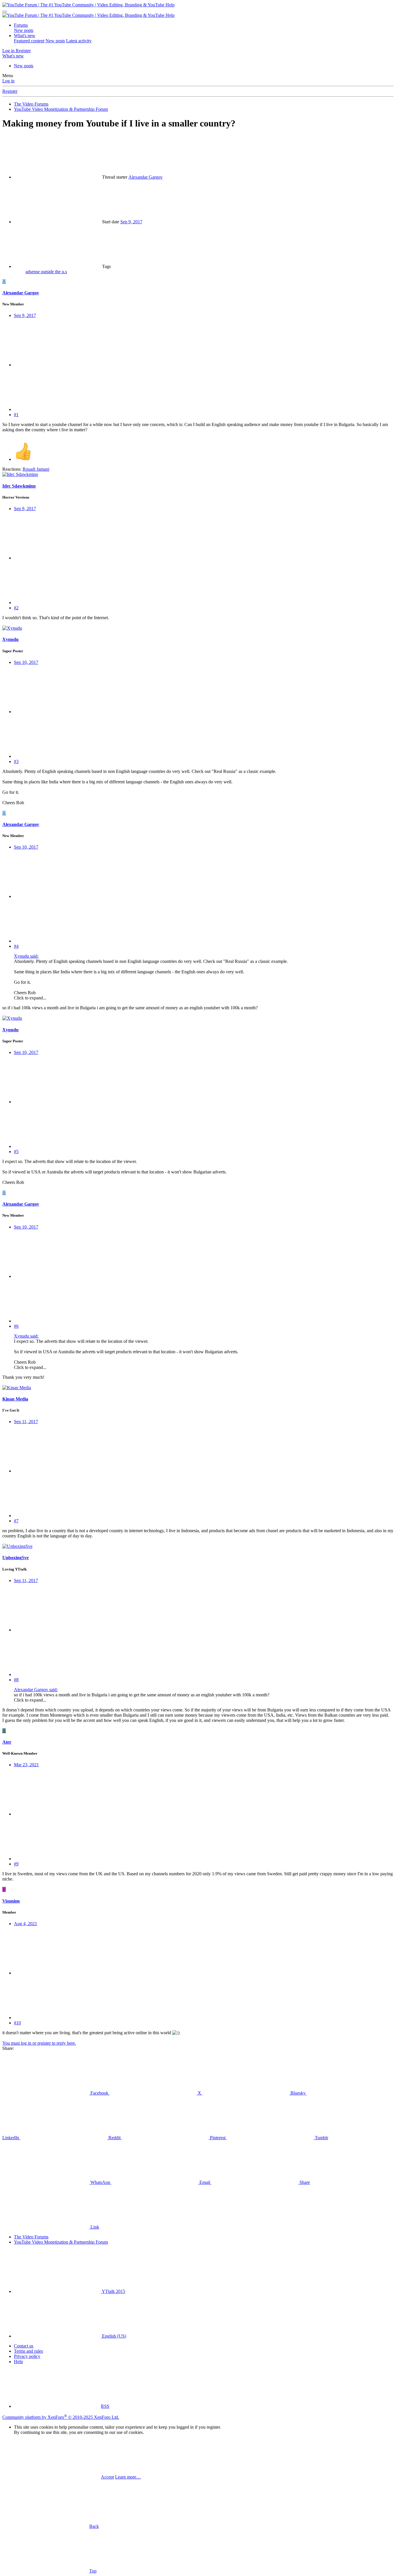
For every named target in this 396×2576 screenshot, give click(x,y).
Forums (21, 25)
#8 (16, 1680)
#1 (16, 415)
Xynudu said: (26, 956)
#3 (16, 761)
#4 (16, 946)
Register (10, 91)
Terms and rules (28, 2351)
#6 (16, 1326)
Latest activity (79, 41)
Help (18, 2362)
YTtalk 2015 (113, 2291)
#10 (17, 2023)
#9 (16, 1864)
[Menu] (5, 12)
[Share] (57, 365)
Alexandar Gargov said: (36, 1690)
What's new (25, 36)
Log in (8, 81)
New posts (24, 30)
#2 (16, 608)
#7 (16, 1521)
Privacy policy (27, 2356)
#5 (16, 1152)
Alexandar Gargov (146, 177)
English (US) (113, 2336)
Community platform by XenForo (61, 2417)
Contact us (24, 2346)
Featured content (29, 41)
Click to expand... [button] (30, 998)
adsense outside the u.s (46, 272)
